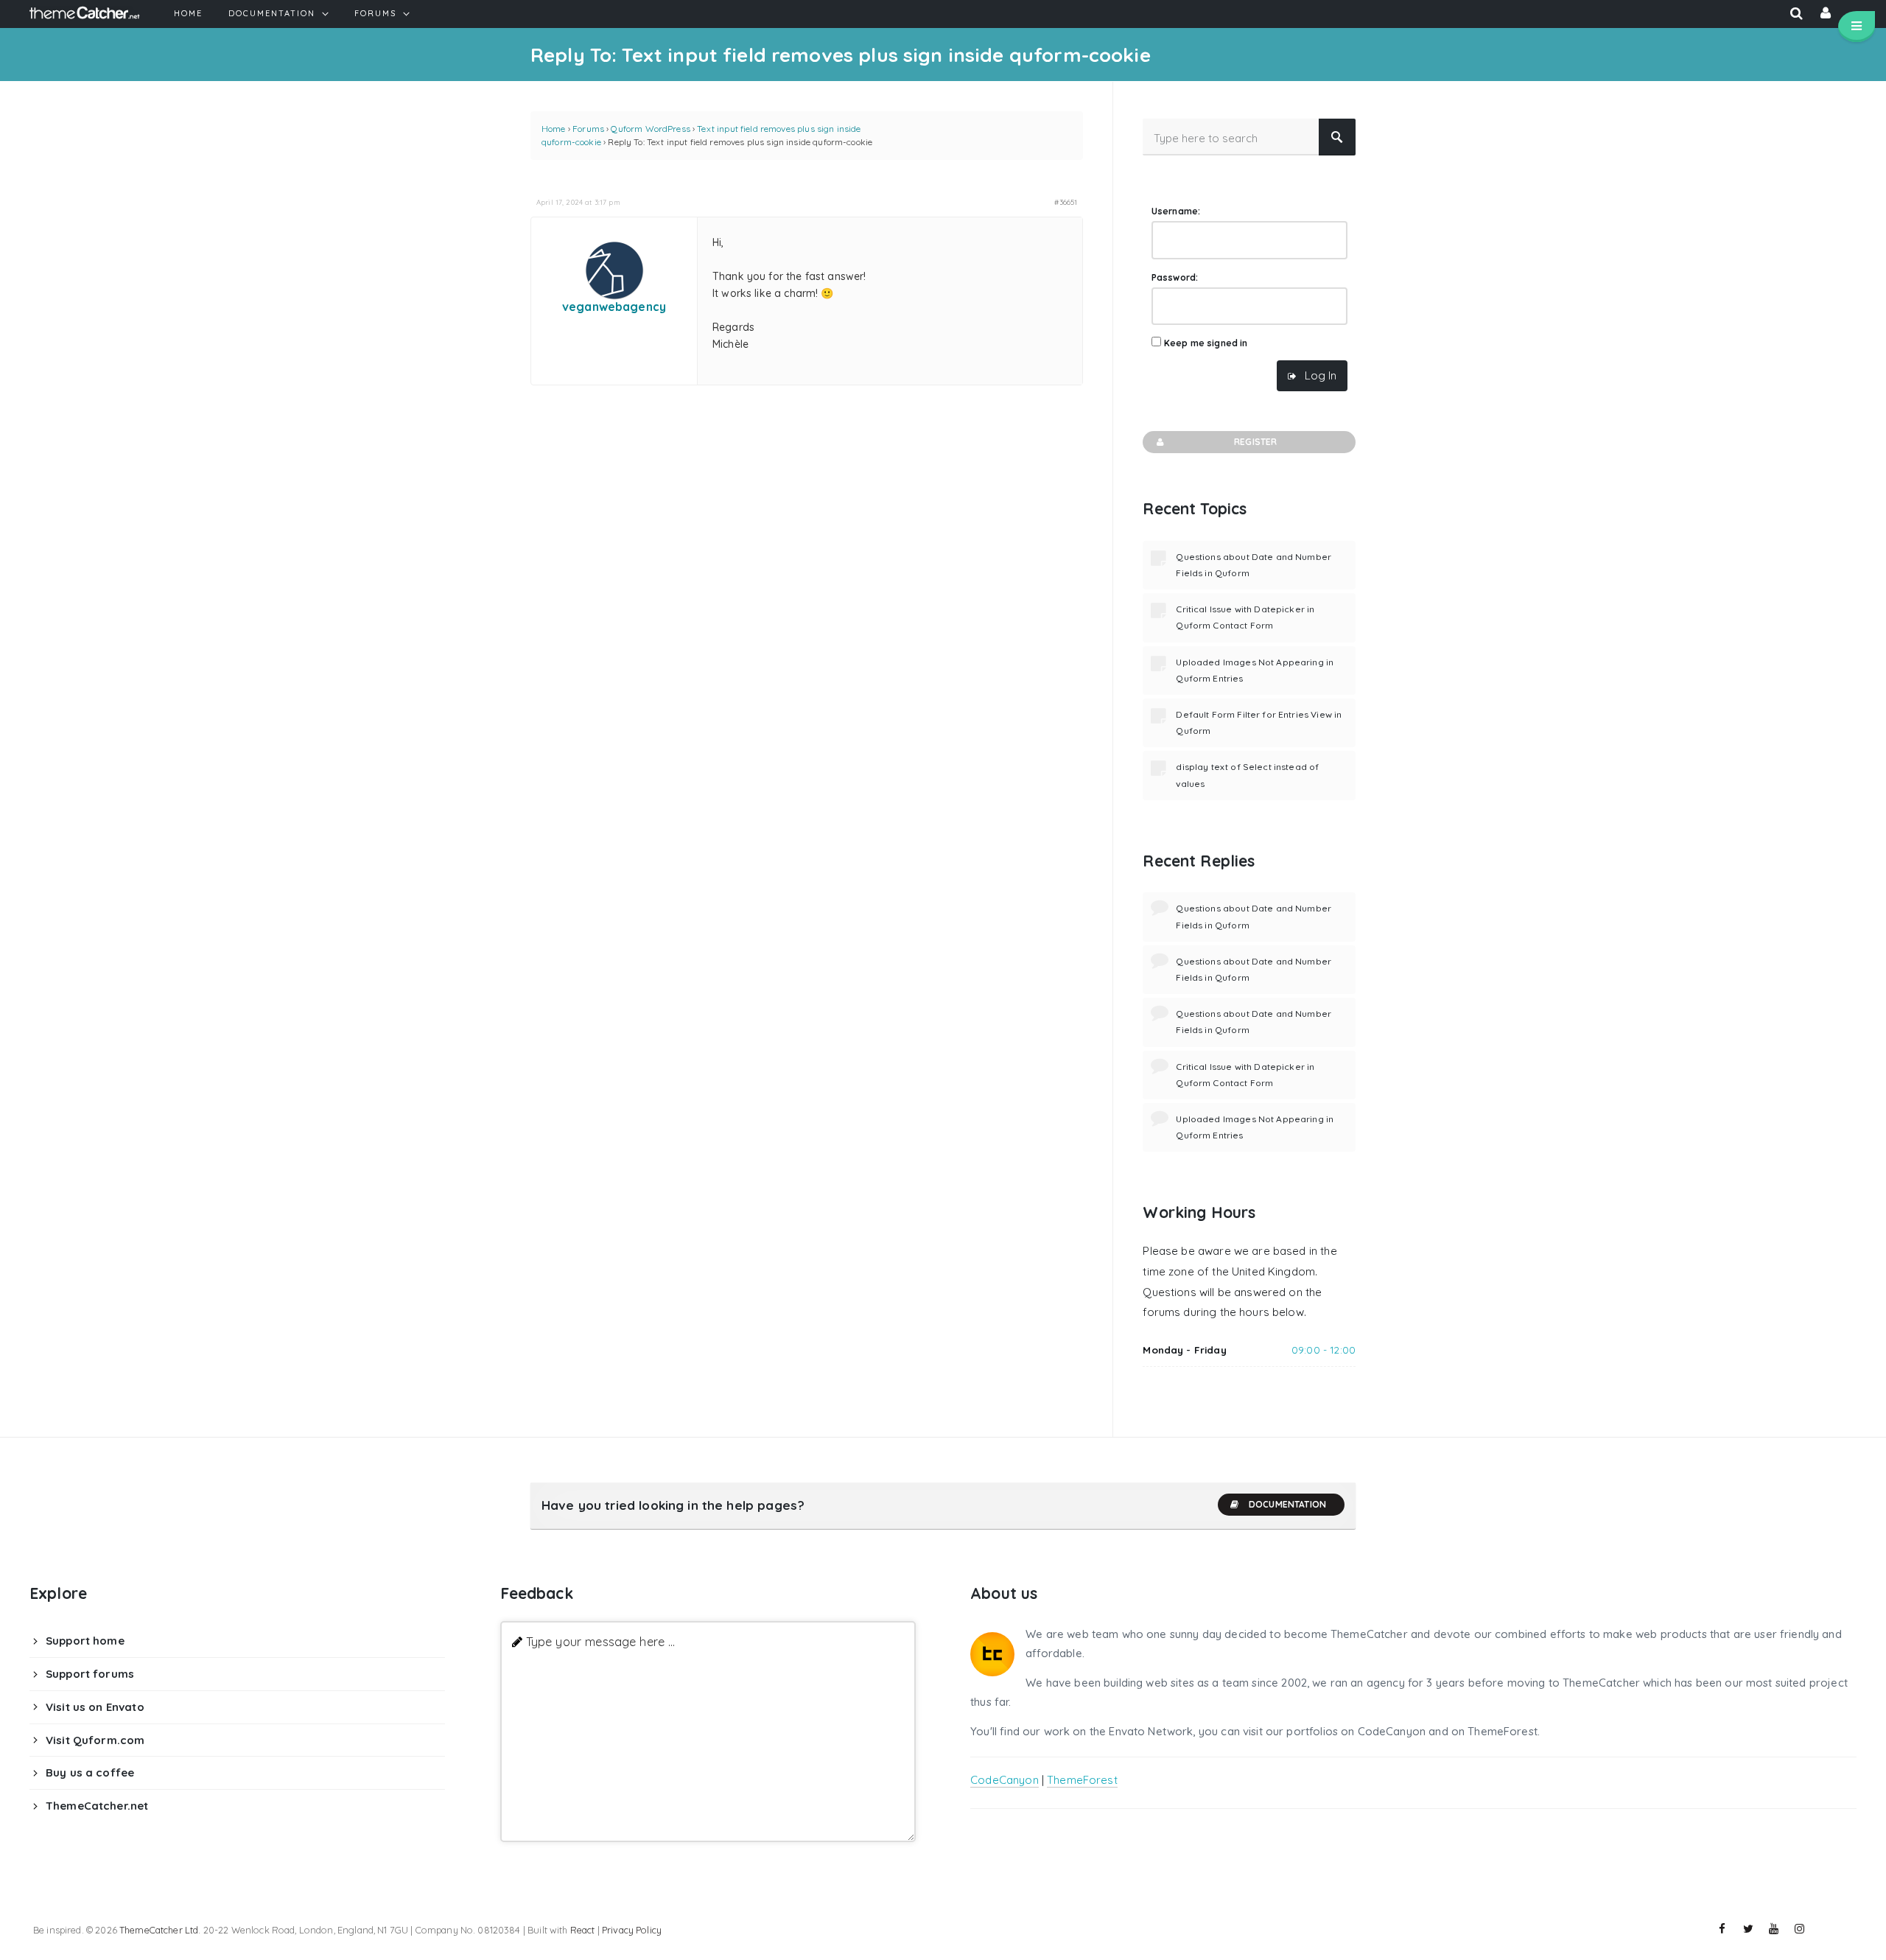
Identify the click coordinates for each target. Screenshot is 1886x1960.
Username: (1176, 211)
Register (1255, 442)
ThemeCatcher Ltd (159, 1930)
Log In (1321, 375)
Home (554, 129)
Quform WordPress (650, 129)
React (583, 1930)
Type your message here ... (601, 1641)
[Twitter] (1748, 1929)
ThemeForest (1082, 1780)
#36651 (1066, 202)
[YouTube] (1774, 1929)
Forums (588, 129)
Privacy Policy (632, 1930)
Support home (85, 1641)
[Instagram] (1800, 1929)
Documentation (1287, 1504)
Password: (1175, 277)
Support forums (90, 1674)
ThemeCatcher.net (97, 1806)
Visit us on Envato (95, 1707)
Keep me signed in (1206, 343)
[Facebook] (1722, 1929)
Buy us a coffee (90, 1772)
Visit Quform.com (95, 1740)
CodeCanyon (1005, 1780)
